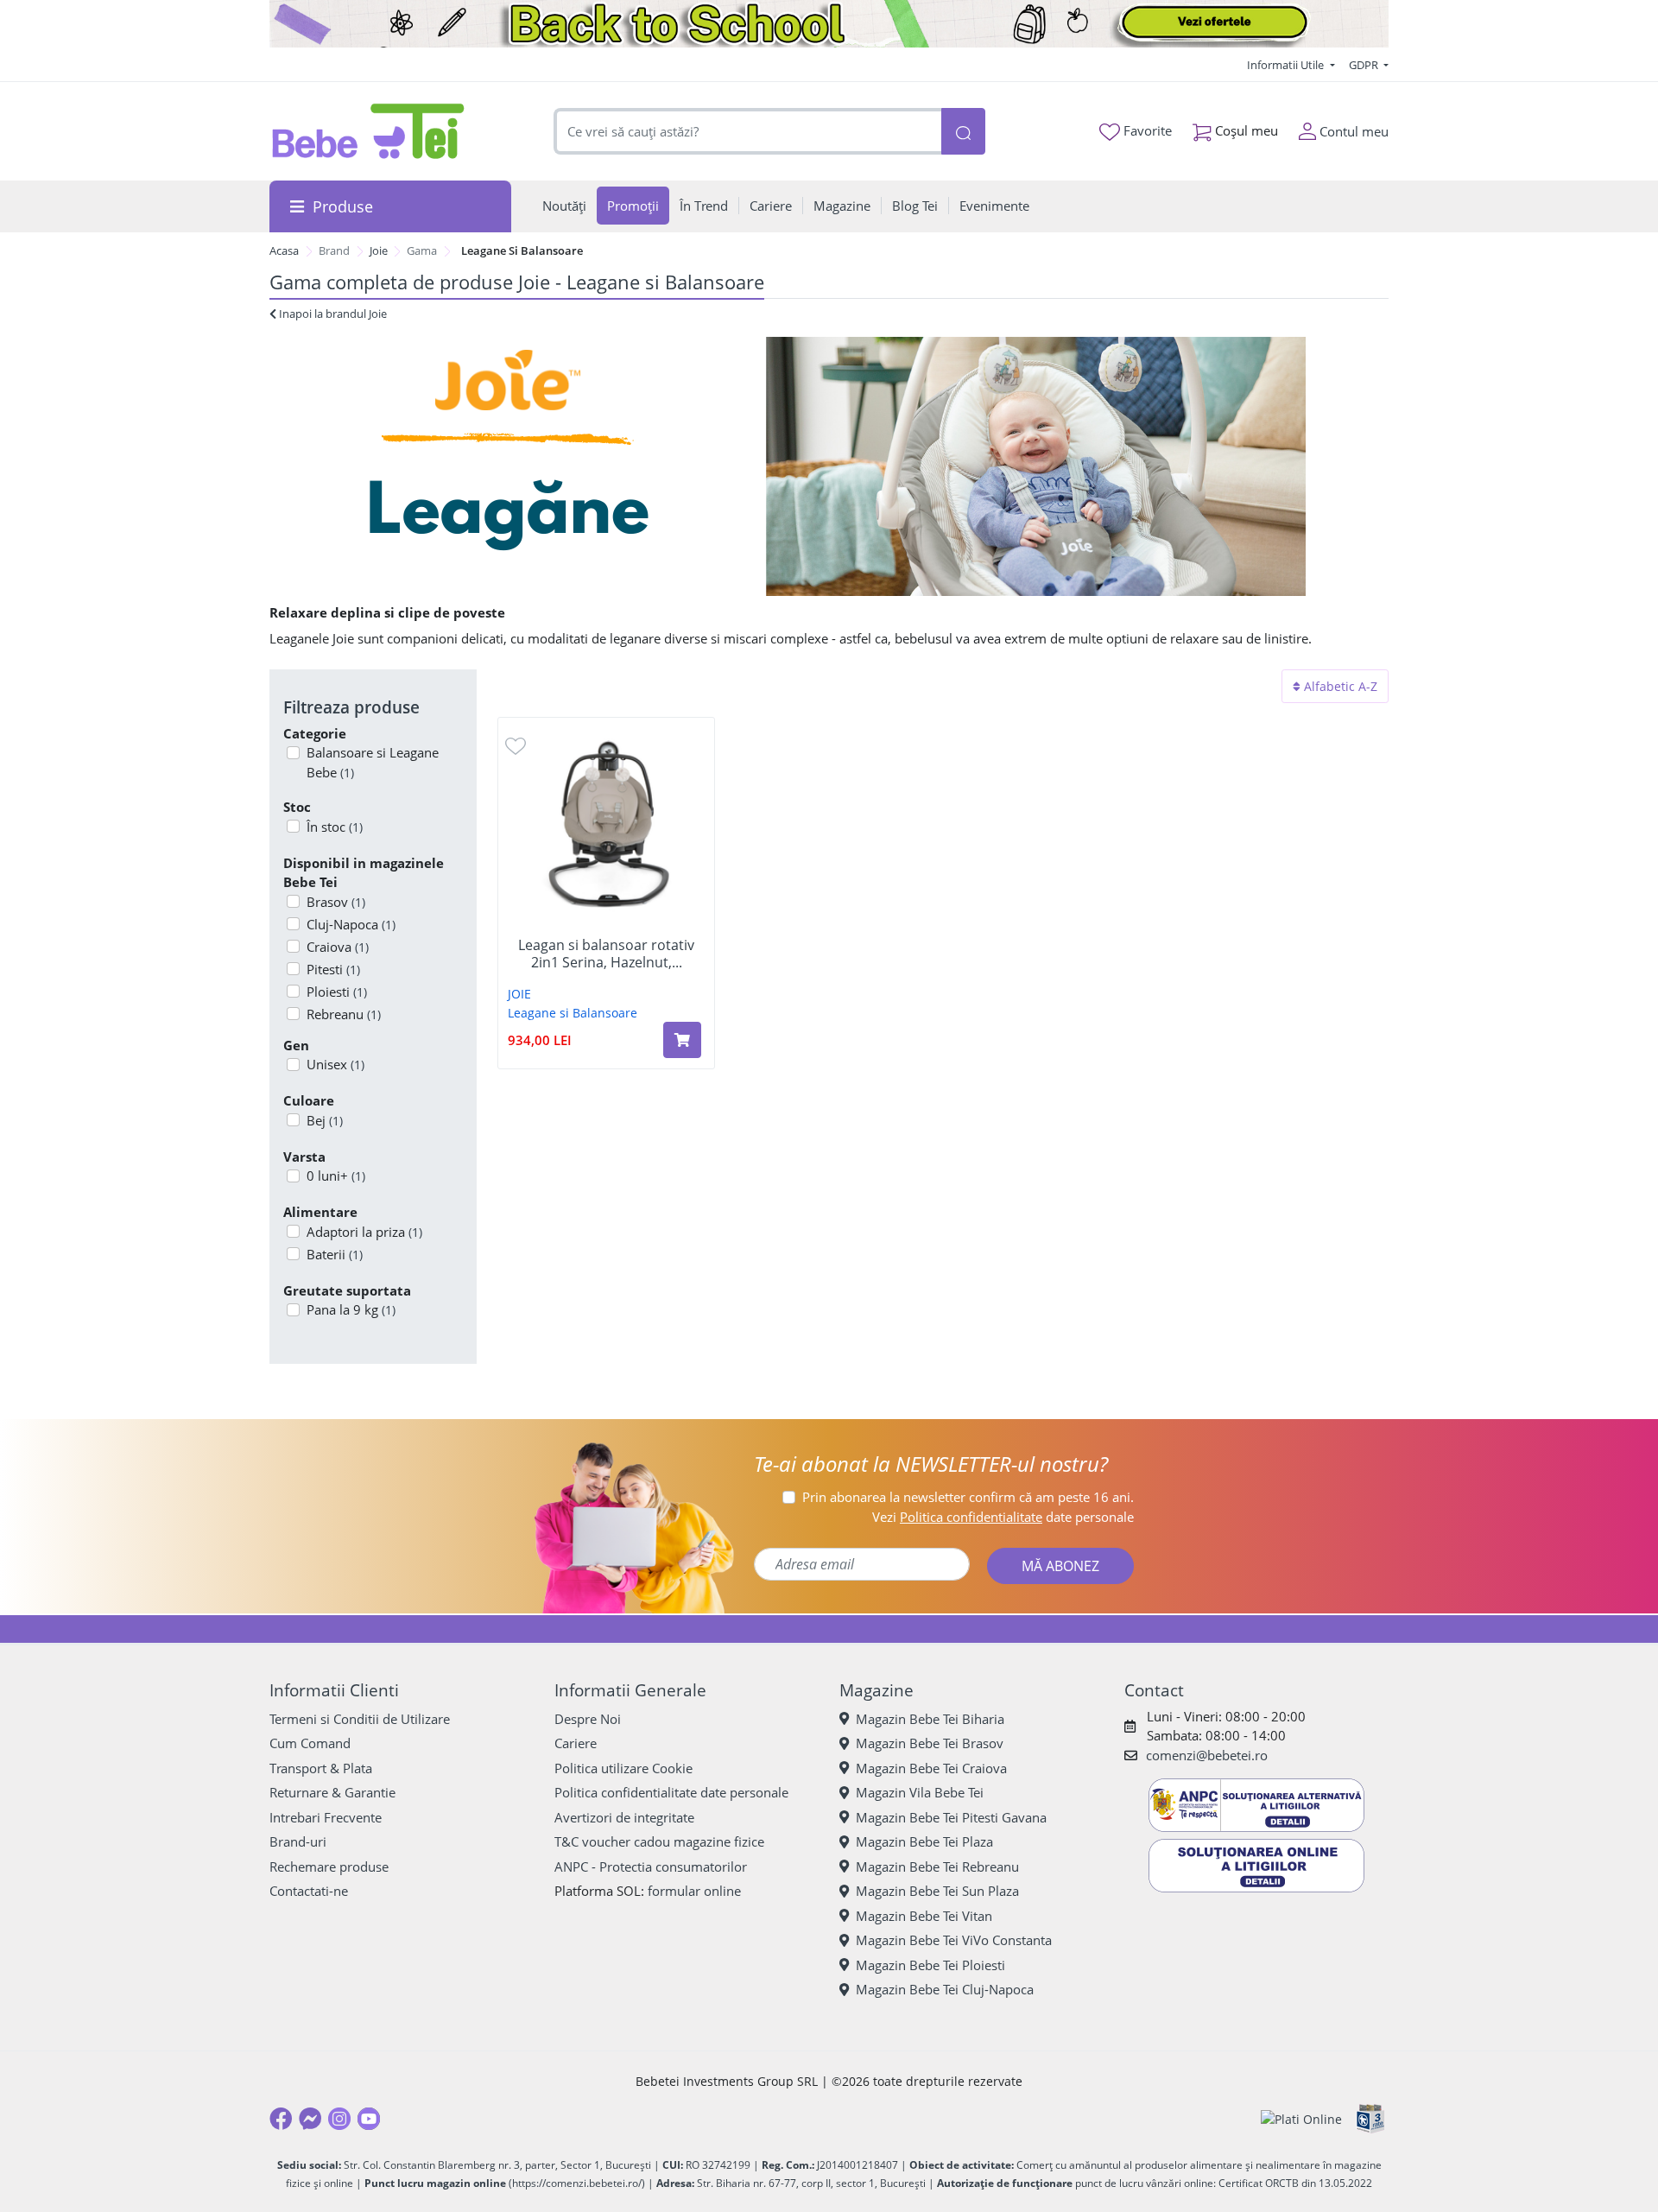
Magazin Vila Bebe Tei (920, 1792)
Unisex (335, 1064)
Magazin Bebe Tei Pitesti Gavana (951, 1817)
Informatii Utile (1287, 65)
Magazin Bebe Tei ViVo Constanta (954, 1940)
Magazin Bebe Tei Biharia (930, 1719)
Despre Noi (588, 1719)
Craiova (338, 947)
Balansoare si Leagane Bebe (373, 762)
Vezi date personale (1003, 1517)
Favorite (1146, 130)
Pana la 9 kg (351, 1309)
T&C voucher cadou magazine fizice (659, 1841)
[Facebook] (281, 2119)
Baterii (335, 1254)
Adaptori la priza (364, 1232)
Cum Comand (310, 1743)
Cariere (576, 1743)
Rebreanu (344, 1014)
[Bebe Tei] (369, 131)
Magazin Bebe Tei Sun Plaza (937, 1891)
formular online (694, 1891)
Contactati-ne (309, 1891)
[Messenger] (310, 2119)
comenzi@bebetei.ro (1207, 1755)
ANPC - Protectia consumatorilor (651, 1867)
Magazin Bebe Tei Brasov (930, 1743)
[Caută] (963, 132)
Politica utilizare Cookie (623, 1768)
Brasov (336, 902)
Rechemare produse (329, 1867)
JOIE (519, 994)
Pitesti (333, 969)
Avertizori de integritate (624, 1817)
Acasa (284, 250)
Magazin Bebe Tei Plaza (924, 1841)
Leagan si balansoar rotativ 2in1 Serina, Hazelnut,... (606, 954)
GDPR (1365, 65)
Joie (379, 250)
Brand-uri (298, 1841)
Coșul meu (1245, 130)
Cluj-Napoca (351, 924)
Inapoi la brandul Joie (332, 314)
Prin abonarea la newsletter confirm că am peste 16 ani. (968, 1497)
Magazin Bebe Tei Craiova (931, 1768)
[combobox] (748, 132)
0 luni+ (336, 1176)
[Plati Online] (1301, 2119)
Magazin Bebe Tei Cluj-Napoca (945, 1989)
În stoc (335, 827)
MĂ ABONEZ (1060, 1566)
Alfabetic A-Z (1339, 686)
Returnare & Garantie (332, 1792)
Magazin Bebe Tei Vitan (924, 1916)
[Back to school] (829, 24)
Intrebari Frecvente (326, 1817)
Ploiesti (337, 992)
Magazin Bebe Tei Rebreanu (937, 1867)
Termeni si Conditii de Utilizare (360, 1719)
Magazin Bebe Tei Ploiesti (930, 1965)
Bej (325, 1120)
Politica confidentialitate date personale (671, 1792)
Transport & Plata (321, 1768)
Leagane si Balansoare (573, 1013)
